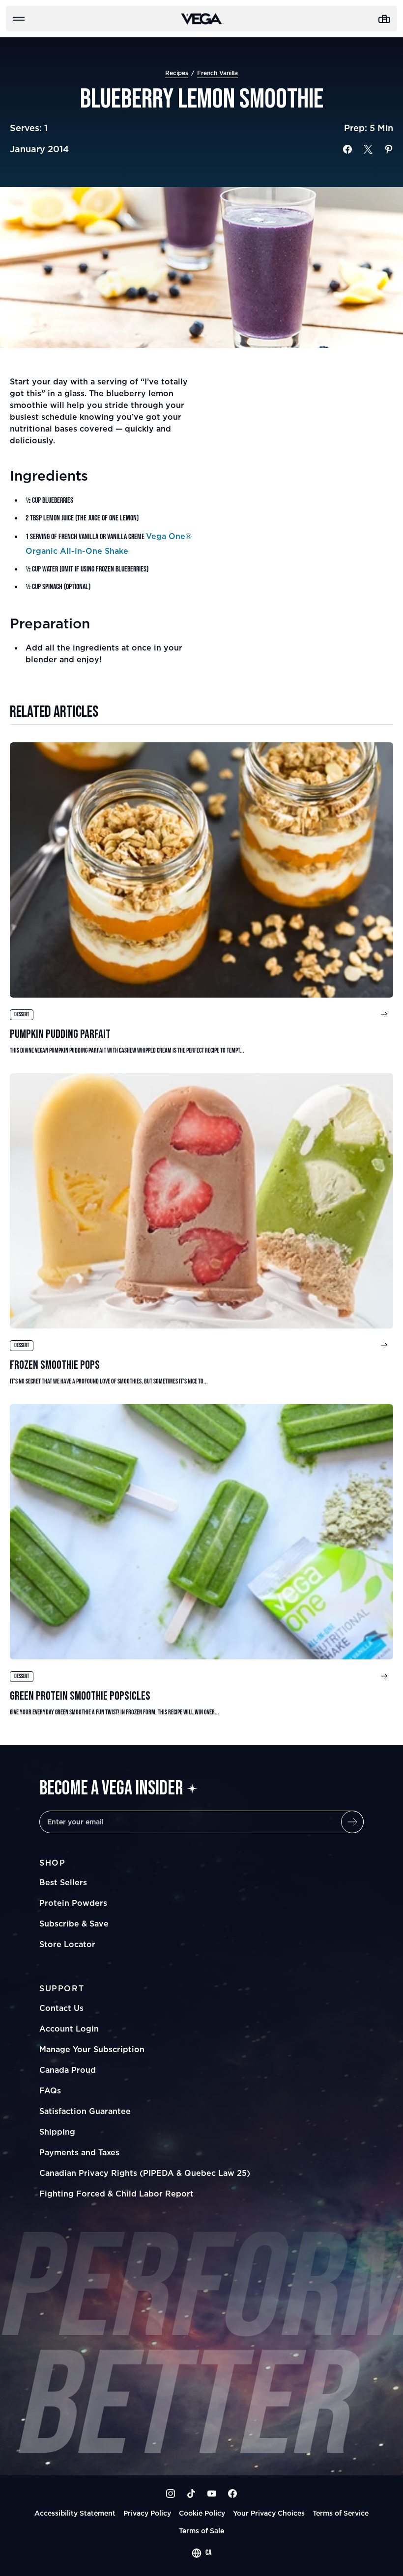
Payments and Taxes (79, 2152)
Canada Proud (68, 2070)
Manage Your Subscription (92, 2049)
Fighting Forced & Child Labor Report (116, 2194)
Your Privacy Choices (269, 2513)
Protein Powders (73, 1903)
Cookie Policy (202, 2513)
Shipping (57, 2132)
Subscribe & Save (74, 1924)
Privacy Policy (147, 2513)
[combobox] (201, 2553)
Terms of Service (341, 2513)
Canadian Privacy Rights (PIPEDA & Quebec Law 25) (145, 2173)
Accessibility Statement (75, 2513)
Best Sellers (63, 1882)
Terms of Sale (201, 2531)
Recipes (177, 73)
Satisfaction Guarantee (85, 2111)
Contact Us (61, 2008)
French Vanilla (217, 73)
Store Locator (67, 1944)
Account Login (69, 2029)
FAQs (50, 2090)
